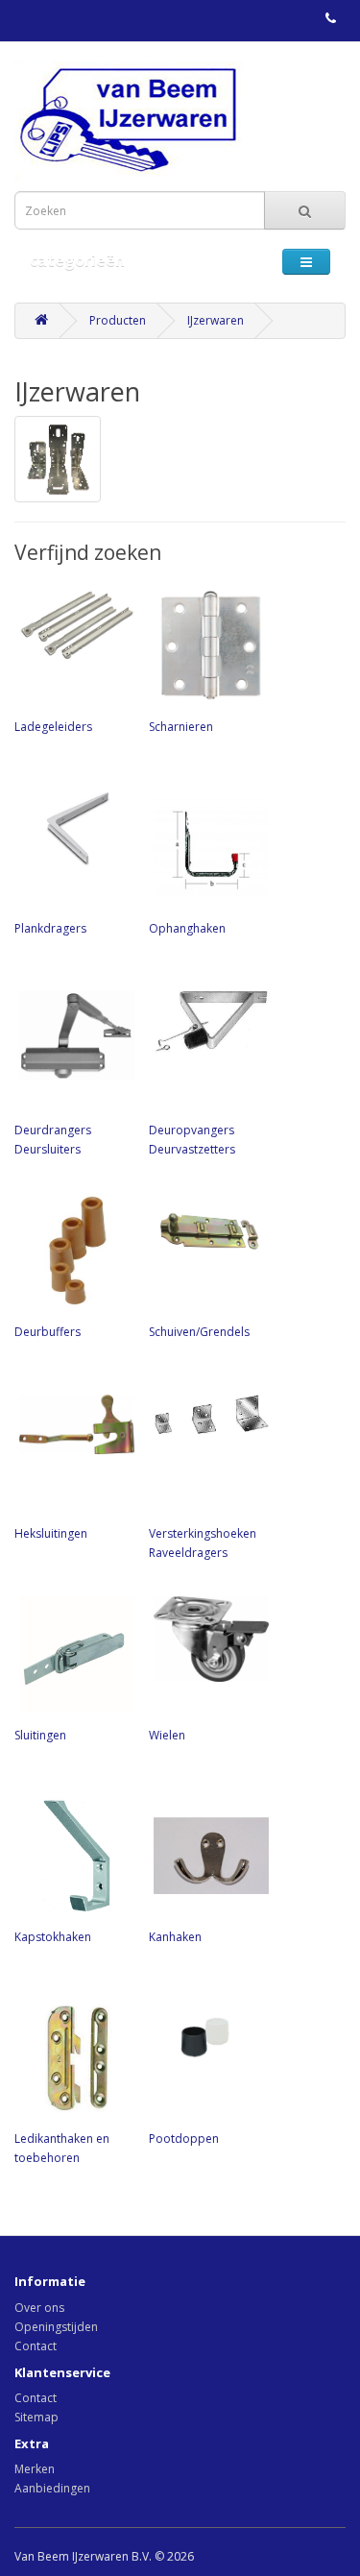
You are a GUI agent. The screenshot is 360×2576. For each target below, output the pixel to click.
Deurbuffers (48, 1332)
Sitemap (36, 2417)
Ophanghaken (187, 928)
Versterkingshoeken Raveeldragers (203, 1543)
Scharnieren (181, 727)
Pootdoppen (184, 2139)
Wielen (167, 1735)
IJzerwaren (216, 320)
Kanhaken (175, 1937)
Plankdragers (50, 928)
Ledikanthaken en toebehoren (62, 2148)
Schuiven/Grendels (199, 1332)
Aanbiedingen (52, 2488)
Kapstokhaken (53, 1937)
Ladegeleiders (53, 727)
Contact (36, 2346)
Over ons (39, 2308)
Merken (35, 2469)
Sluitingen (40, 1735)
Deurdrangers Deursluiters (53, 1140)
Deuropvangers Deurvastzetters (192, 1140)
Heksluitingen (51, 1533)
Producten (118, 320)
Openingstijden (56, 2327)
